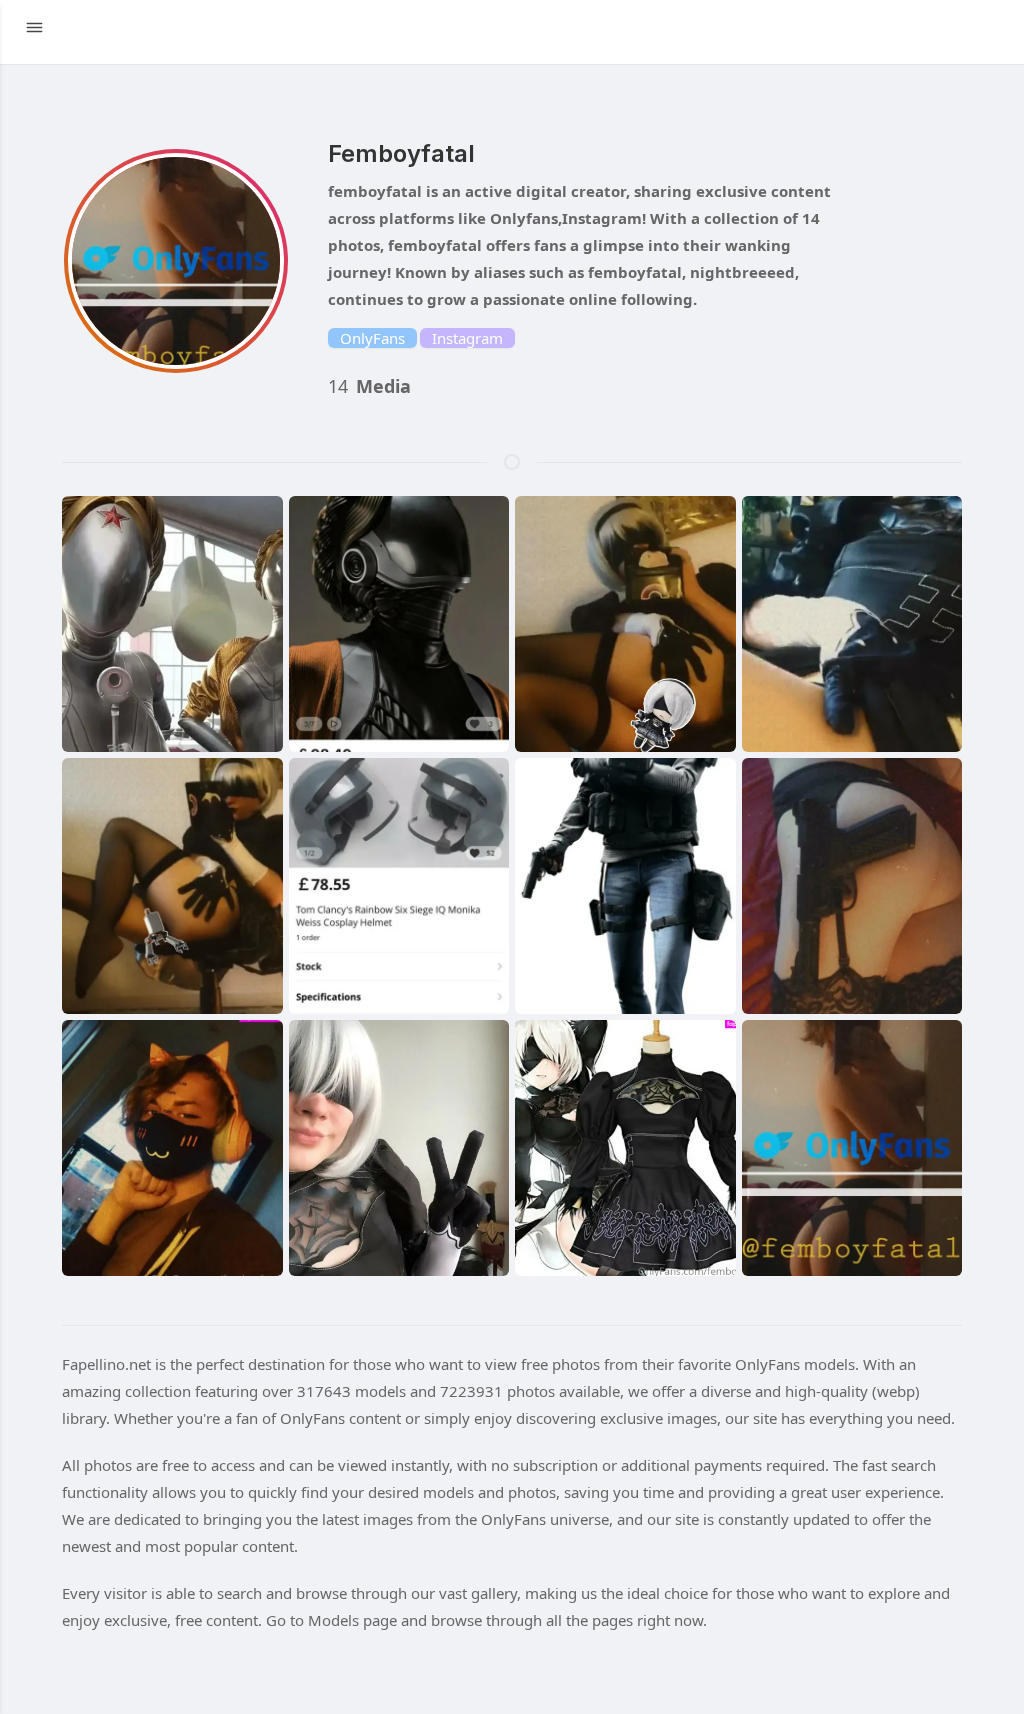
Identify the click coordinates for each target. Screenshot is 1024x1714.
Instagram (467, 338)
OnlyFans (372, 338)
